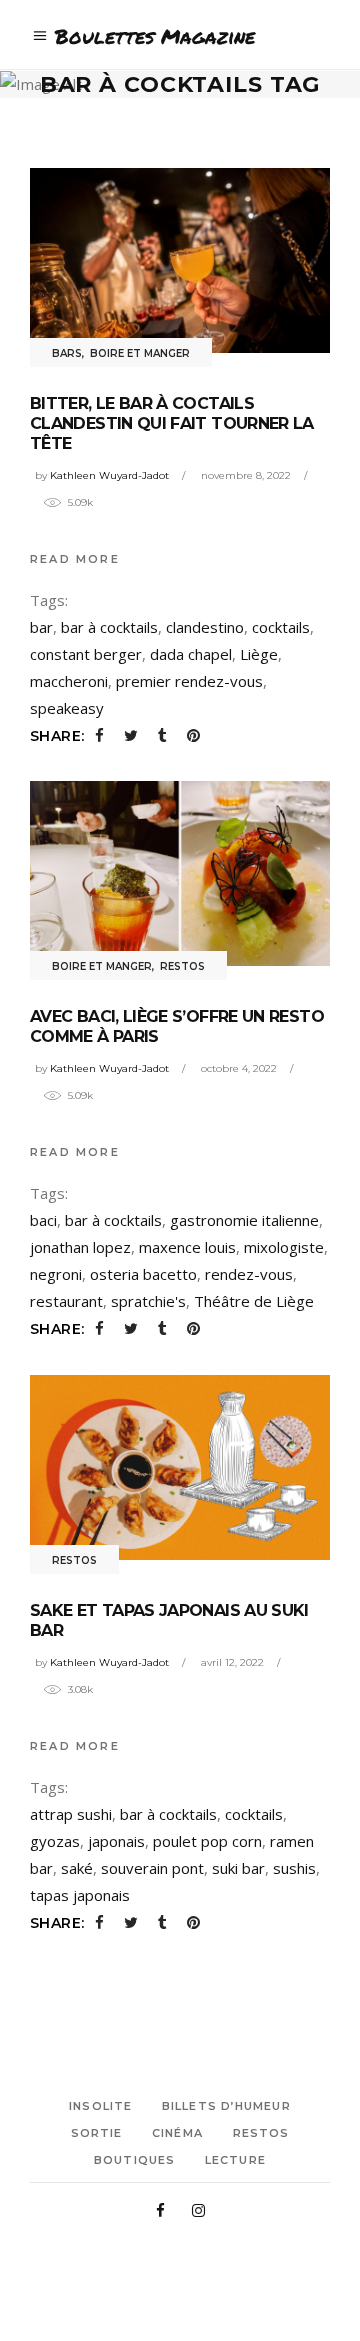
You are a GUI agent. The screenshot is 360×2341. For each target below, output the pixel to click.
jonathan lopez (80, 1247)
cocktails (281, 627)
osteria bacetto (143, 1274)
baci (43, 1220)
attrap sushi (71, 1814)
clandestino (205, 627)
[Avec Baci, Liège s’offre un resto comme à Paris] (180, 873)
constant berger (86, 654)
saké (77, 1868)
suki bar (238, 1868)
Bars (67, 353)
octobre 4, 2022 (239, 1068)
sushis (294, 1868)
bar (41, 627)
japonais (116, 1841)
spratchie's (148, 1301)
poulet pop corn (207, 1841)
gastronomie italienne (244, 1220)
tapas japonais (80, 1895)
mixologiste (284, 1247)
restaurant (66, 1301)
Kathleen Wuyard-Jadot (109, 475)
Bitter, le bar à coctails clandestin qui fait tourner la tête (172, 423)
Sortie (97, 2133)
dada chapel (191, 654)
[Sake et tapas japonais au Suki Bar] (180, 1467)
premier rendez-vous (189, 681)
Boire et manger (140, 353)
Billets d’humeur (226, 2106)
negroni (56, 1274)
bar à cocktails (109, 627)
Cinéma (177, 2133)
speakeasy (67, 708)
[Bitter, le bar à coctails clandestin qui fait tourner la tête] (180, 260)
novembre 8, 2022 (246, 475)
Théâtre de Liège (254, 1301)
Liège (259, 654)
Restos (182, 966)
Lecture (235, 2160)
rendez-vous (249, 1274)
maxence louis (187, 1247)
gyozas (55, 1841)
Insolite (100, 2106)
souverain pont (152, 1868)
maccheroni (69, 681)
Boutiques (134, 2160)
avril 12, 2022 (232, 1662)
